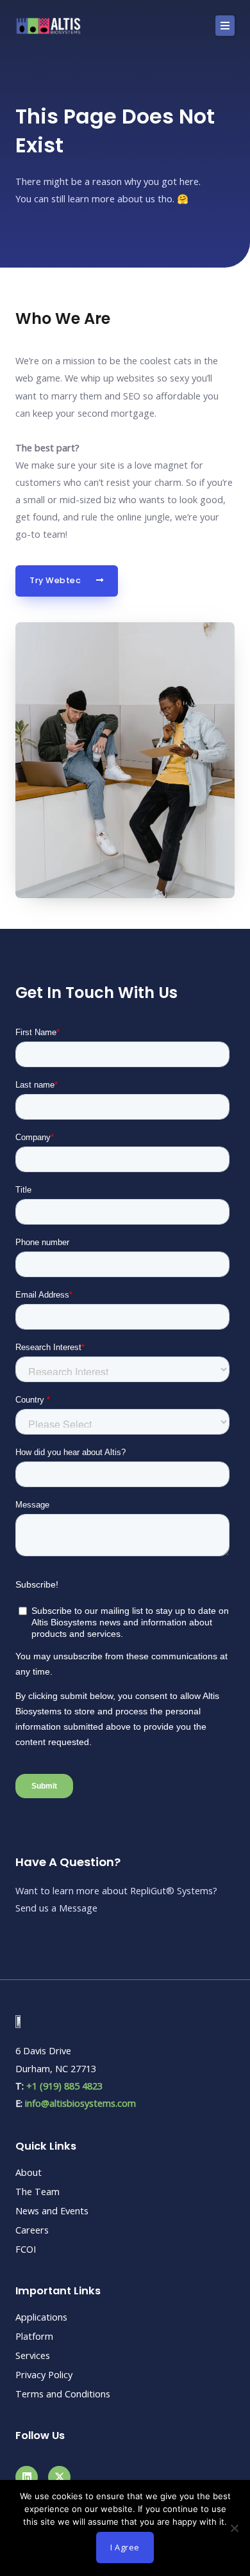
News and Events (52, 2210)
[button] (225, 26)
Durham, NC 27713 (56, 2068)
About (29, 2172)
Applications (41, 2317)
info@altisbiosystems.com (80, 2103)
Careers (32, 2230)
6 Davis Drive (43, 2050)
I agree (125, 2547)
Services (33, 2355)
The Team (37, 2191)
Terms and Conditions (63, 2394)
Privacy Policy (44, 2374)
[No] (234, 2528)
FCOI (26, 2249)
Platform (34, 2336)
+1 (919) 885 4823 (64, 2086)
